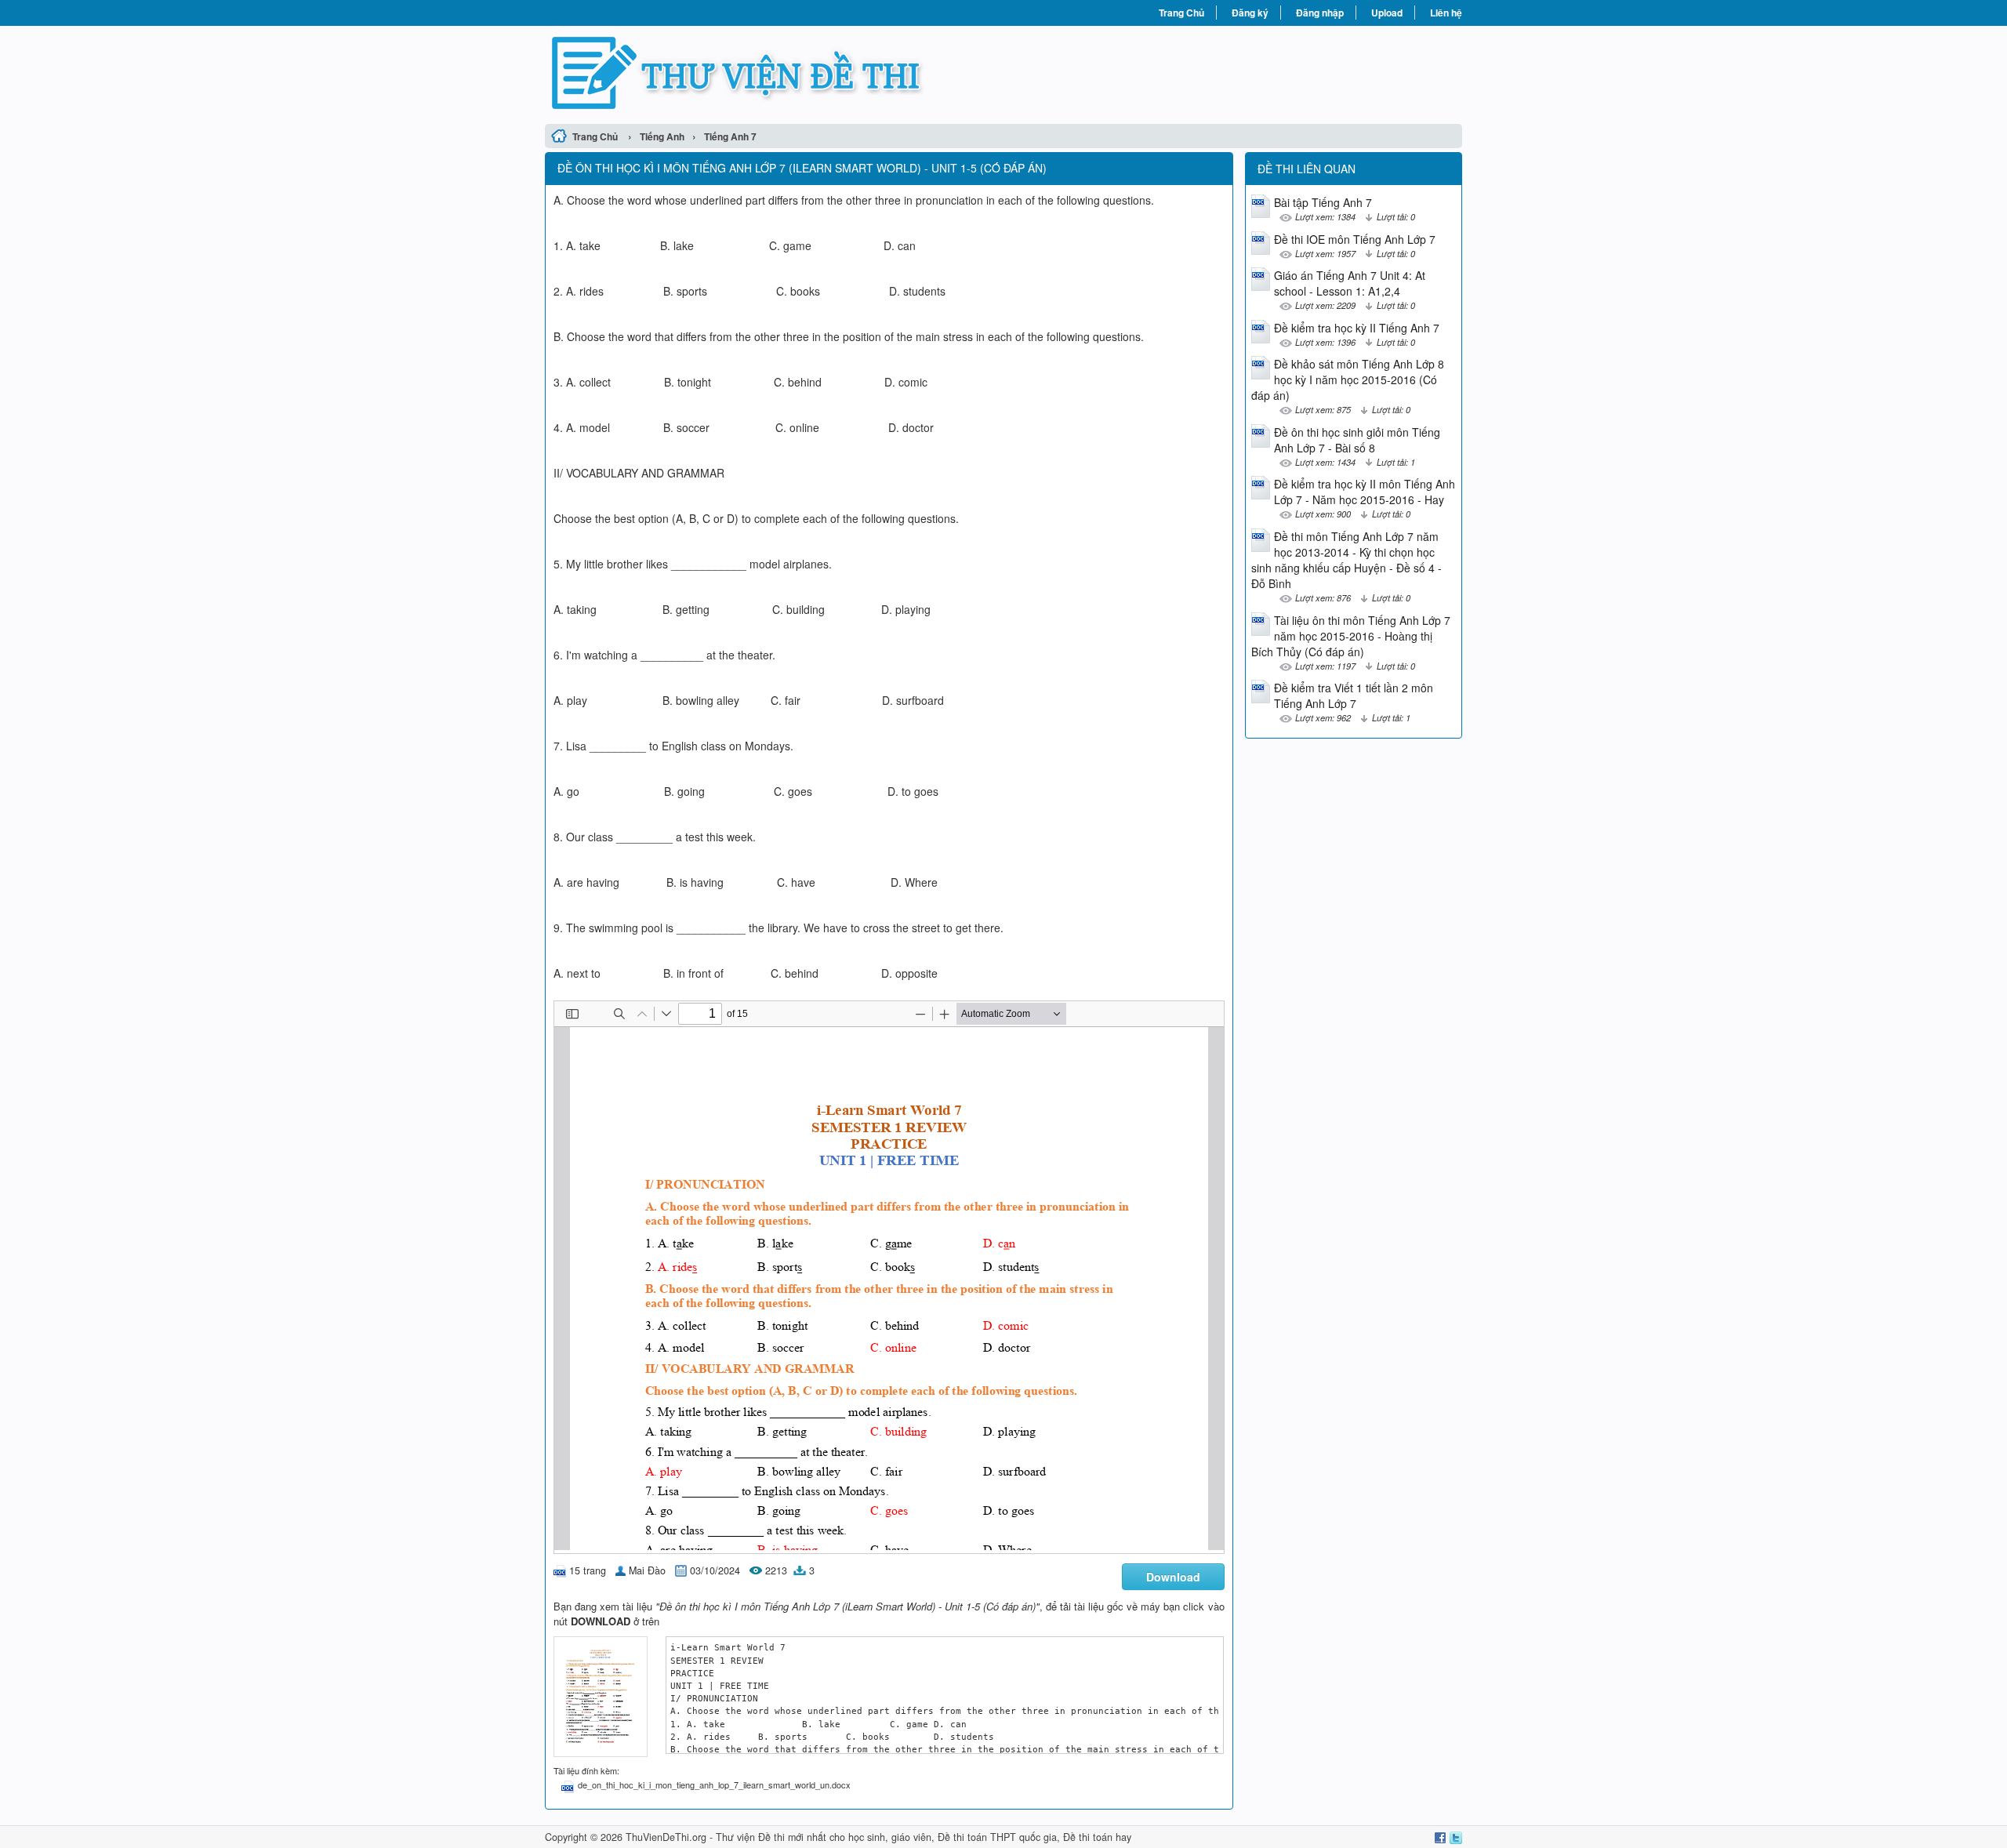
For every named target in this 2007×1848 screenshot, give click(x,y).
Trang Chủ (1181, 13)
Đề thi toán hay (1097, 1837)
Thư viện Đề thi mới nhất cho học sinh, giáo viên (824, 1837)
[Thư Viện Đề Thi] (774, 73)
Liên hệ (1446, 13)
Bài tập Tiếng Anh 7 (1323, 202)
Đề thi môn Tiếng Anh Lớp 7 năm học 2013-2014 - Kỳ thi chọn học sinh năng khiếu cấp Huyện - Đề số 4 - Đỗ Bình (1346, 560)
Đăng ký (1250, 13)
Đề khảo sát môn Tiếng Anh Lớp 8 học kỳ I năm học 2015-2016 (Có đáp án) (1348, 379)
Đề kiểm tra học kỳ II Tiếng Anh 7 (1357, 328)
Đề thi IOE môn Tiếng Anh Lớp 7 (1355, 239)
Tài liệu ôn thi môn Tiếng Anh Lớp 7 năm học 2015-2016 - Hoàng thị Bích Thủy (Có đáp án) (1351, 636)
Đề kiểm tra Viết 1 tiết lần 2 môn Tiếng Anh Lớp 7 (1354, 695)
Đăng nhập (1320, 13)
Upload (1387, 13)
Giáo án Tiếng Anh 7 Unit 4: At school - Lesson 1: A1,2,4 (1350, 283)
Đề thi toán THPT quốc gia (997, 1837)
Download (1173, 1577)
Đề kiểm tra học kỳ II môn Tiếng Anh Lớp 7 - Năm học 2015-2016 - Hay (1365, 492)
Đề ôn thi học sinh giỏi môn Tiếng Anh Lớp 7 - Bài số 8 (1357, 440)
